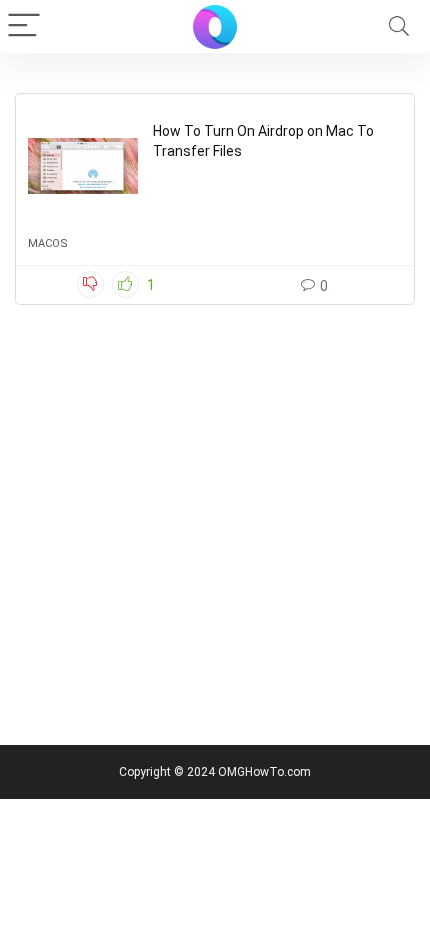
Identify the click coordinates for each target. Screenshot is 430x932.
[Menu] (24, 26)
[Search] (399, 26)
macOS (48, 243)
